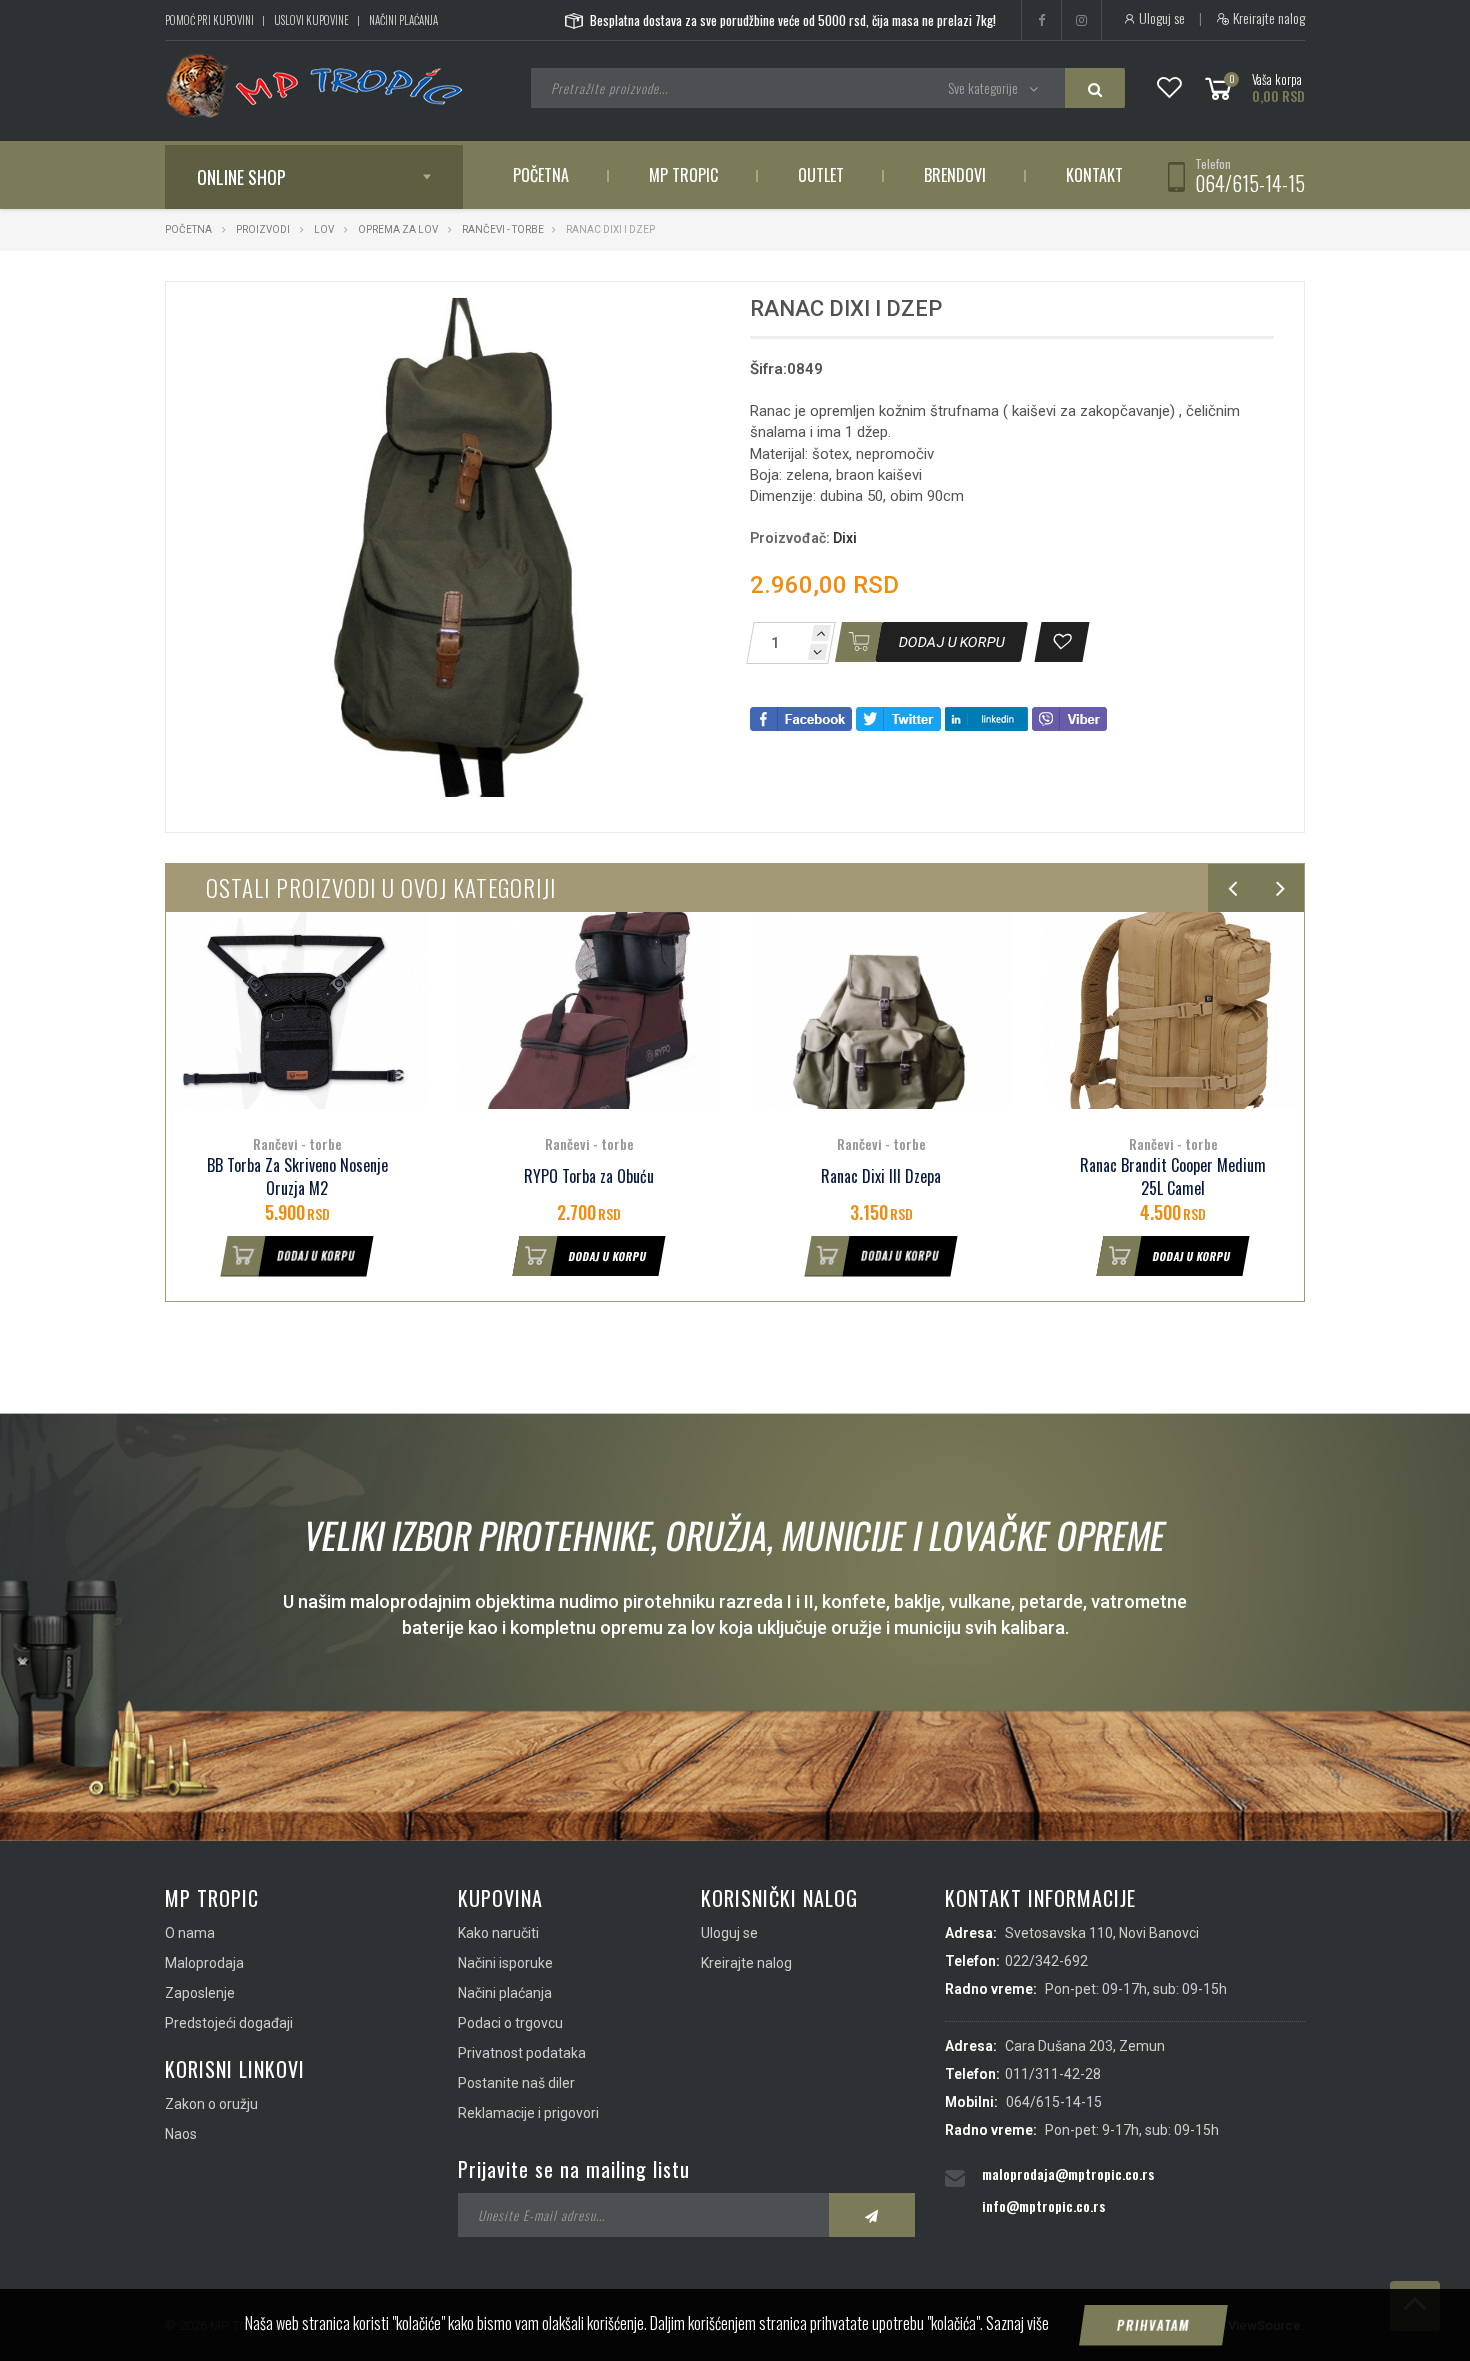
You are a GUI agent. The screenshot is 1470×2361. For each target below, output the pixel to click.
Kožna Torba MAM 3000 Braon (1173, 1176)
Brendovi (955, 175)
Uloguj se (1160, 18)
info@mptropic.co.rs (1043, 2205)
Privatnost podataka (522, 2053)
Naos (181, 2134)
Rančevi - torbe (503, 229)
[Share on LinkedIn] (986, 717)
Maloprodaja (204, 1963)
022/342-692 (1046, 1961)
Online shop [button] (241, 177)
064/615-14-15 (1250, 183)
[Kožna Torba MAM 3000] (1173, 1010)
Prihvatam (1154, 2325)
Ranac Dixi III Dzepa (589, 1176)
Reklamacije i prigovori (528, 2113)
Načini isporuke (505, 1963)
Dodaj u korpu (316, 1256)
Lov (324, 229)
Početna (541, 175)
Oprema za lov (398, 229)
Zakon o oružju (211, 2104)
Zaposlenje (200, 1993)
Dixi (845, 538)
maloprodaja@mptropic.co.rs (1068, 2173)
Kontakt (1094, 175)
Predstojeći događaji (229, 2023)
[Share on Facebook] (801, 717)
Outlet (821, 175)
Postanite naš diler (516, 2083)
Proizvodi (264, 229)
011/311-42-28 (1053, 2074)
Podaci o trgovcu (510, 2023)
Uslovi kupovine (311, 20)
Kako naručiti (498, 1933)
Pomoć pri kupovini (209, 20)
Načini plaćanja (403, 20)
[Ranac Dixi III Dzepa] (589, 1010)
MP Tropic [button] (683, 175)
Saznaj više (1017, 2323)
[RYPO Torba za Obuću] (297, 1010)
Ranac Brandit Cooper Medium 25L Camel (881, 1177)
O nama (190, 1933)
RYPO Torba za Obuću (297, 1176)
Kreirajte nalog (1267, 18)
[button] (663, 315)
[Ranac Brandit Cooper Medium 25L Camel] (881, 1010)
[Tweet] (898, 717)
